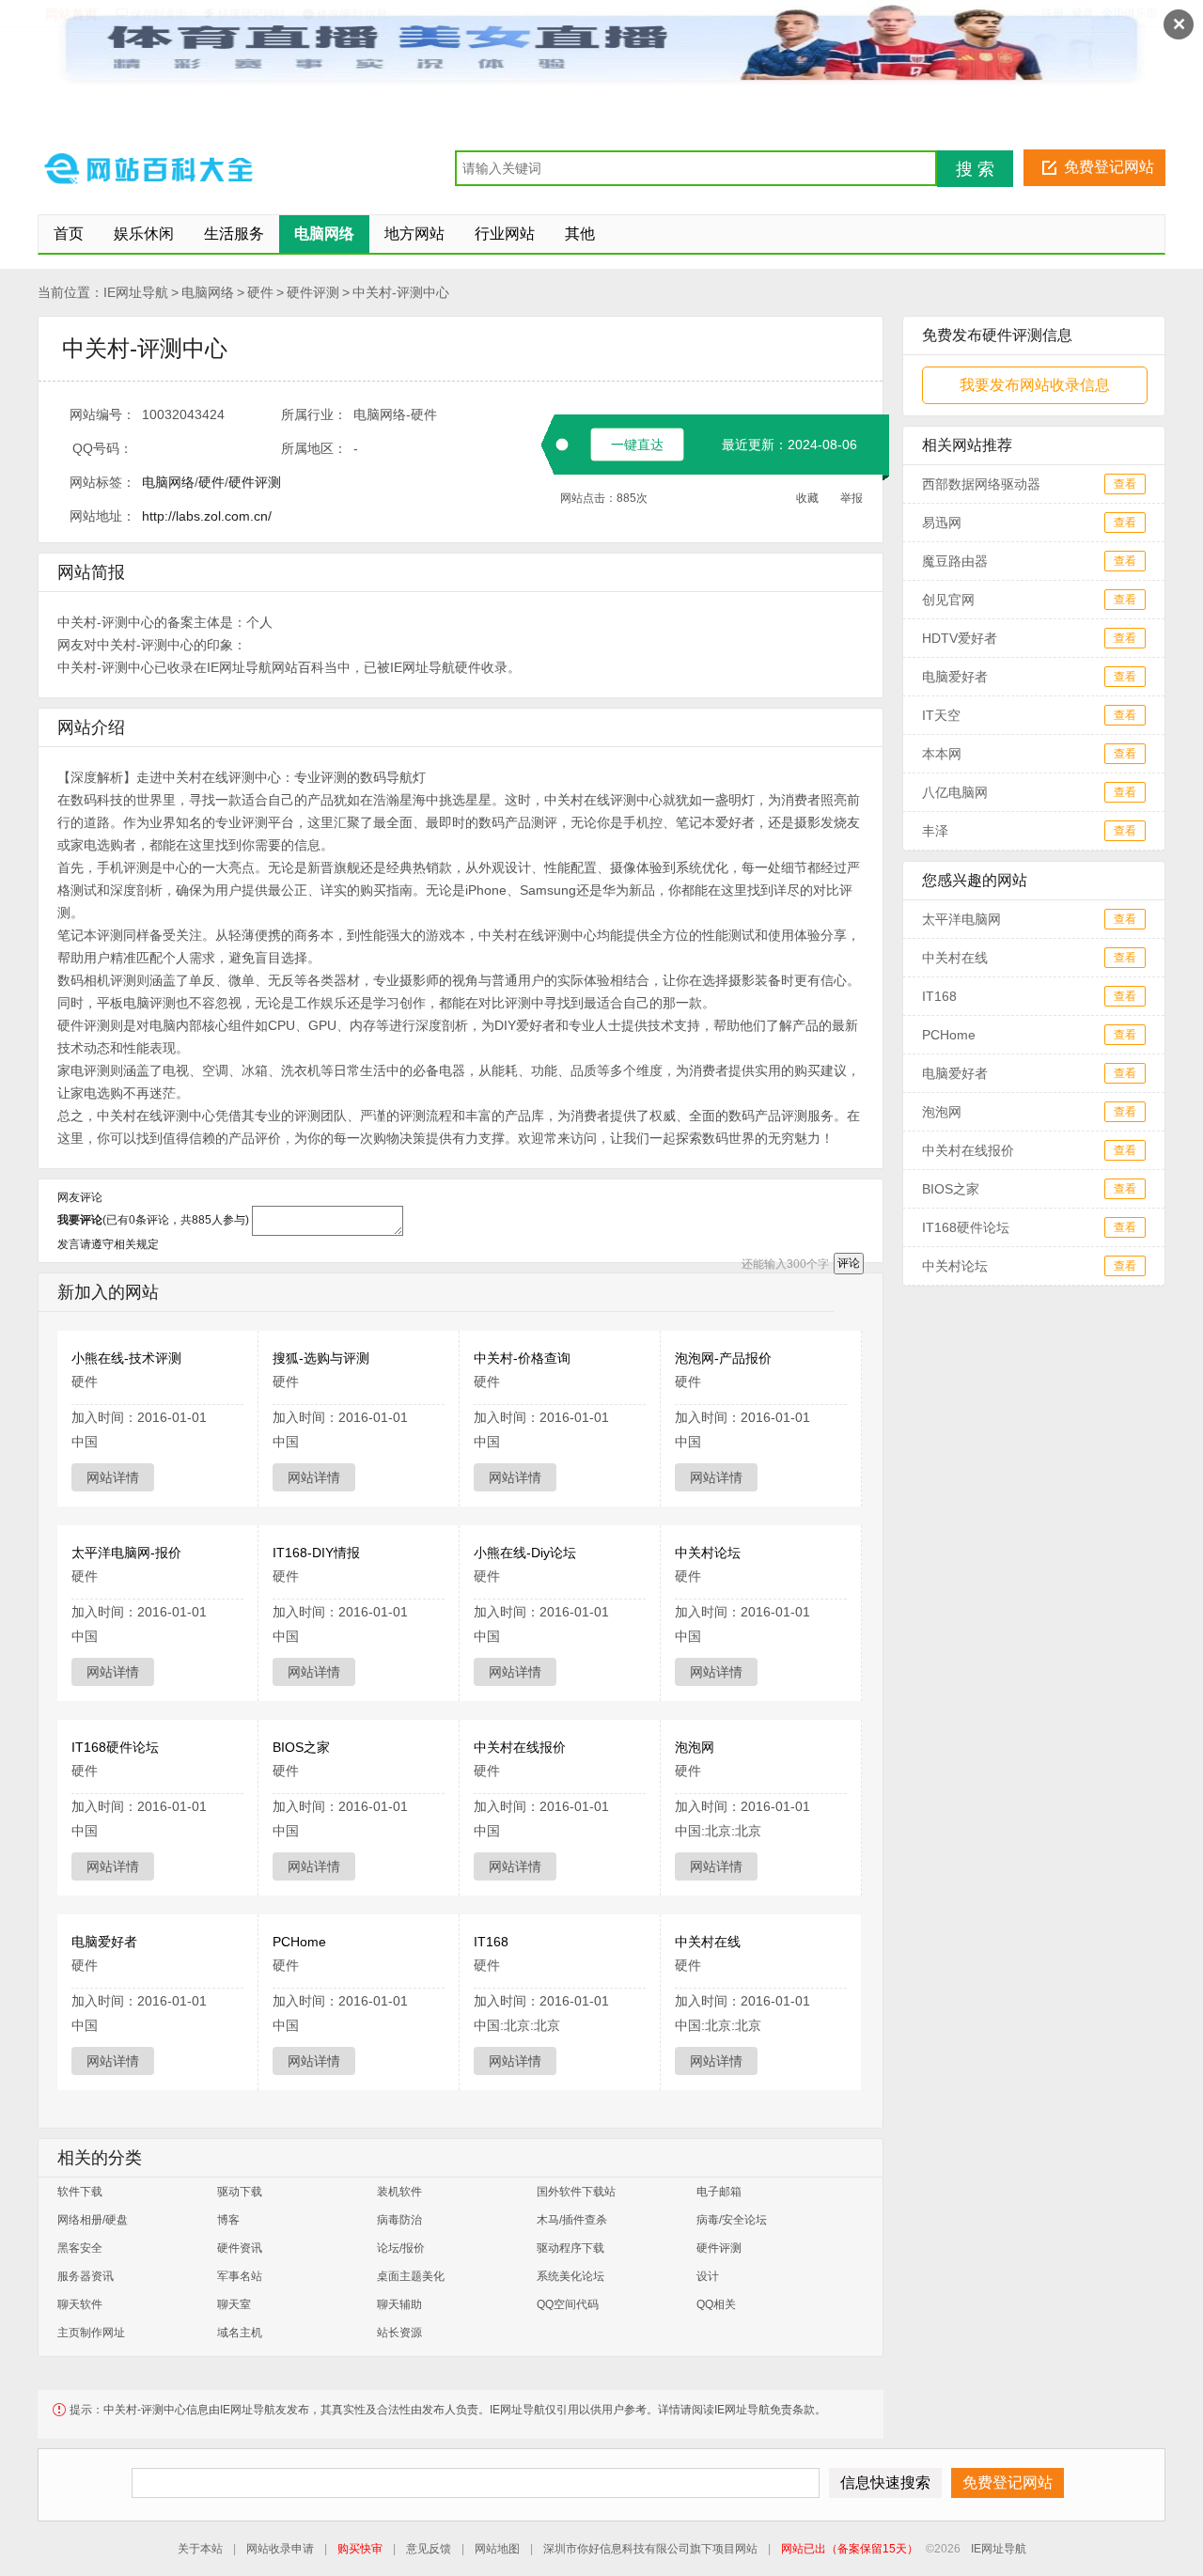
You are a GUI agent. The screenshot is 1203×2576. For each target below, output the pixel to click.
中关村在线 (708, 1942)
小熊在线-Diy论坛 (525, 1553)
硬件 (260, 292)
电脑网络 (208, 292)
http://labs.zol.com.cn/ (207, 516)
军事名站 (240, 2276)
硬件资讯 (240, 2248)
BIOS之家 (301, 1747)
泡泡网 (695, 1747)
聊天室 (234, 2304)
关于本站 (200, 2549)
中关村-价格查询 (522, 1358)
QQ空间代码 (568, 2304)
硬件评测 (313, 292)
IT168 (491, 1942)
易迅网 (942, 523)
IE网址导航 (136, 292)
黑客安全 (80, 2248)
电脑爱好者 (104, 1942)
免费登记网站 (1109, 167)
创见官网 (948, 600)
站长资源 (399, 2333)
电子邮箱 (719, 2192)
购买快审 (360, 2549)
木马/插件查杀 (572, 2220)
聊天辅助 (399, 2304)
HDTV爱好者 (960, 638)
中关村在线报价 (520, 1747)
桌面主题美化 (411, 2276)
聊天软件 (80, 2304)
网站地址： (102, 516)
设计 (708, 2276)
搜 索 (975, 169)
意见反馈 (429, 2549)
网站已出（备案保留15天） (850, 2549)
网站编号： (102, 414)
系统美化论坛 (570, 2276)
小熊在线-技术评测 (126, 1358)
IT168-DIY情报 (316, 1553)
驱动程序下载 (570, 2248)
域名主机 (240, 2333)
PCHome (299, 1942)
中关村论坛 (708, 1553)
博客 (228, 2220)
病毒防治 (399, 2220)
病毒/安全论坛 (732, 2220)
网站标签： (102, 482)
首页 (69, 234)
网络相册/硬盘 (93, 2220)
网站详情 (113, 1477)
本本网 (942, 754)
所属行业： (314, 414)
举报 (851, 498)
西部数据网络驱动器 (981, 484)
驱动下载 (240, 2192)
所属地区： (314, 448)
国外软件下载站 (576, 2192)
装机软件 (399, 2192)
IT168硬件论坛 (115, 1747)
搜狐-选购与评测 (321, 1358)
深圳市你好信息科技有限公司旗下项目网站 (650, 2549)
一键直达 (637, 445)
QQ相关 (716, 2304)
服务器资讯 (86, 2276)
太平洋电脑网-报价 (126, 1553)
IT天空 (941, 715)
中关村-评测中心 (401, 292)
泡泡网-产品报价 (723, 1358)
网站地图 (497, 2549)
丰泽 (935, 831)
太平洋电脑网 (961, 919)
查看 (1125, 484)
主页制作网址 (91, 2333)
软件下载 (80, 2192)
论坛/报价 (401, 2248)
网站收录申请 (280, 2549)
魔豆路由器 (955, 561)
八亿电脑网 (955, 792)
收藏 (807, 498)
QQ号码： (102, 448)
